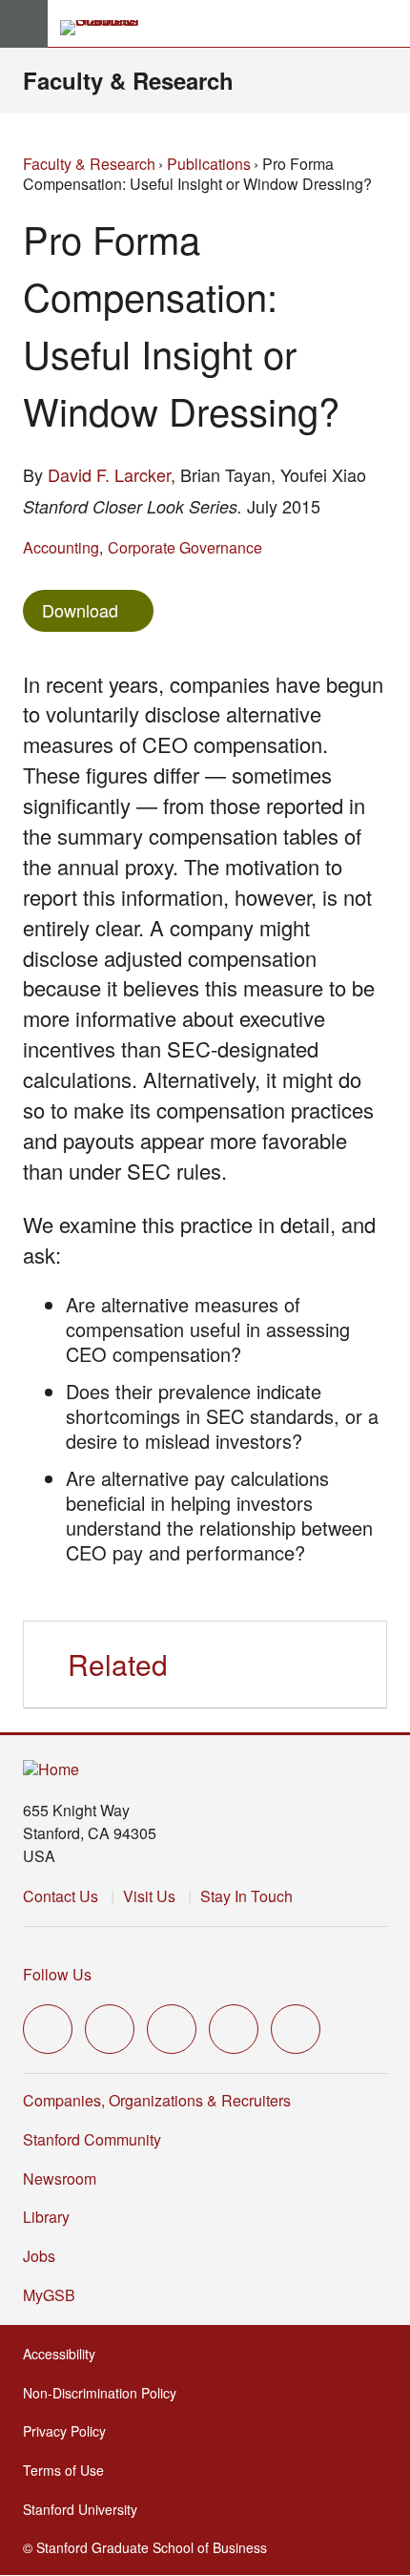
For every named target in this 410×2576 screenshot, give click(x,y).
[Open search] (388, 24)
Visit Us (149, 1896)
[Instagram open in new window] (172, 2029)
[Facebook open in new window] (110, 2029)
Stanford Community (92, 2139)
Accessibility (65, 2354)
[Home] (51, 1770)
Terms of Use (69, 2470)
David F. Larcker (109, 474)
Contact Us (61, 1896)
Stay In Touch (246, 1896)
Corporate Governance (185, 547)
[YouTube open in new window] (234, 2029)
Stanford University (86, 2509)
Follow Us (57, 1974)
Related (118, 1664)
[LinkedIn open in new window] (296, 2029)
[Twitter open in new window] (48, 2029)
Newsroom (60, 2178)
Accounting (61, 547)
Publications (209, 164)
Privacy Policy (70, 2431)
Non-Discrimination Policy (105, 2393)
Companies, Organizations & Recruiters (157, 2100)
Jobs (39, 2256)
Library (46, 2217)
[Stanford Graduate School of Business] (108, 28)
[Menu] (24, 24)
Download (80, 610)
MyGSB (55, 2295)
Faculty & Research (128, 80)
